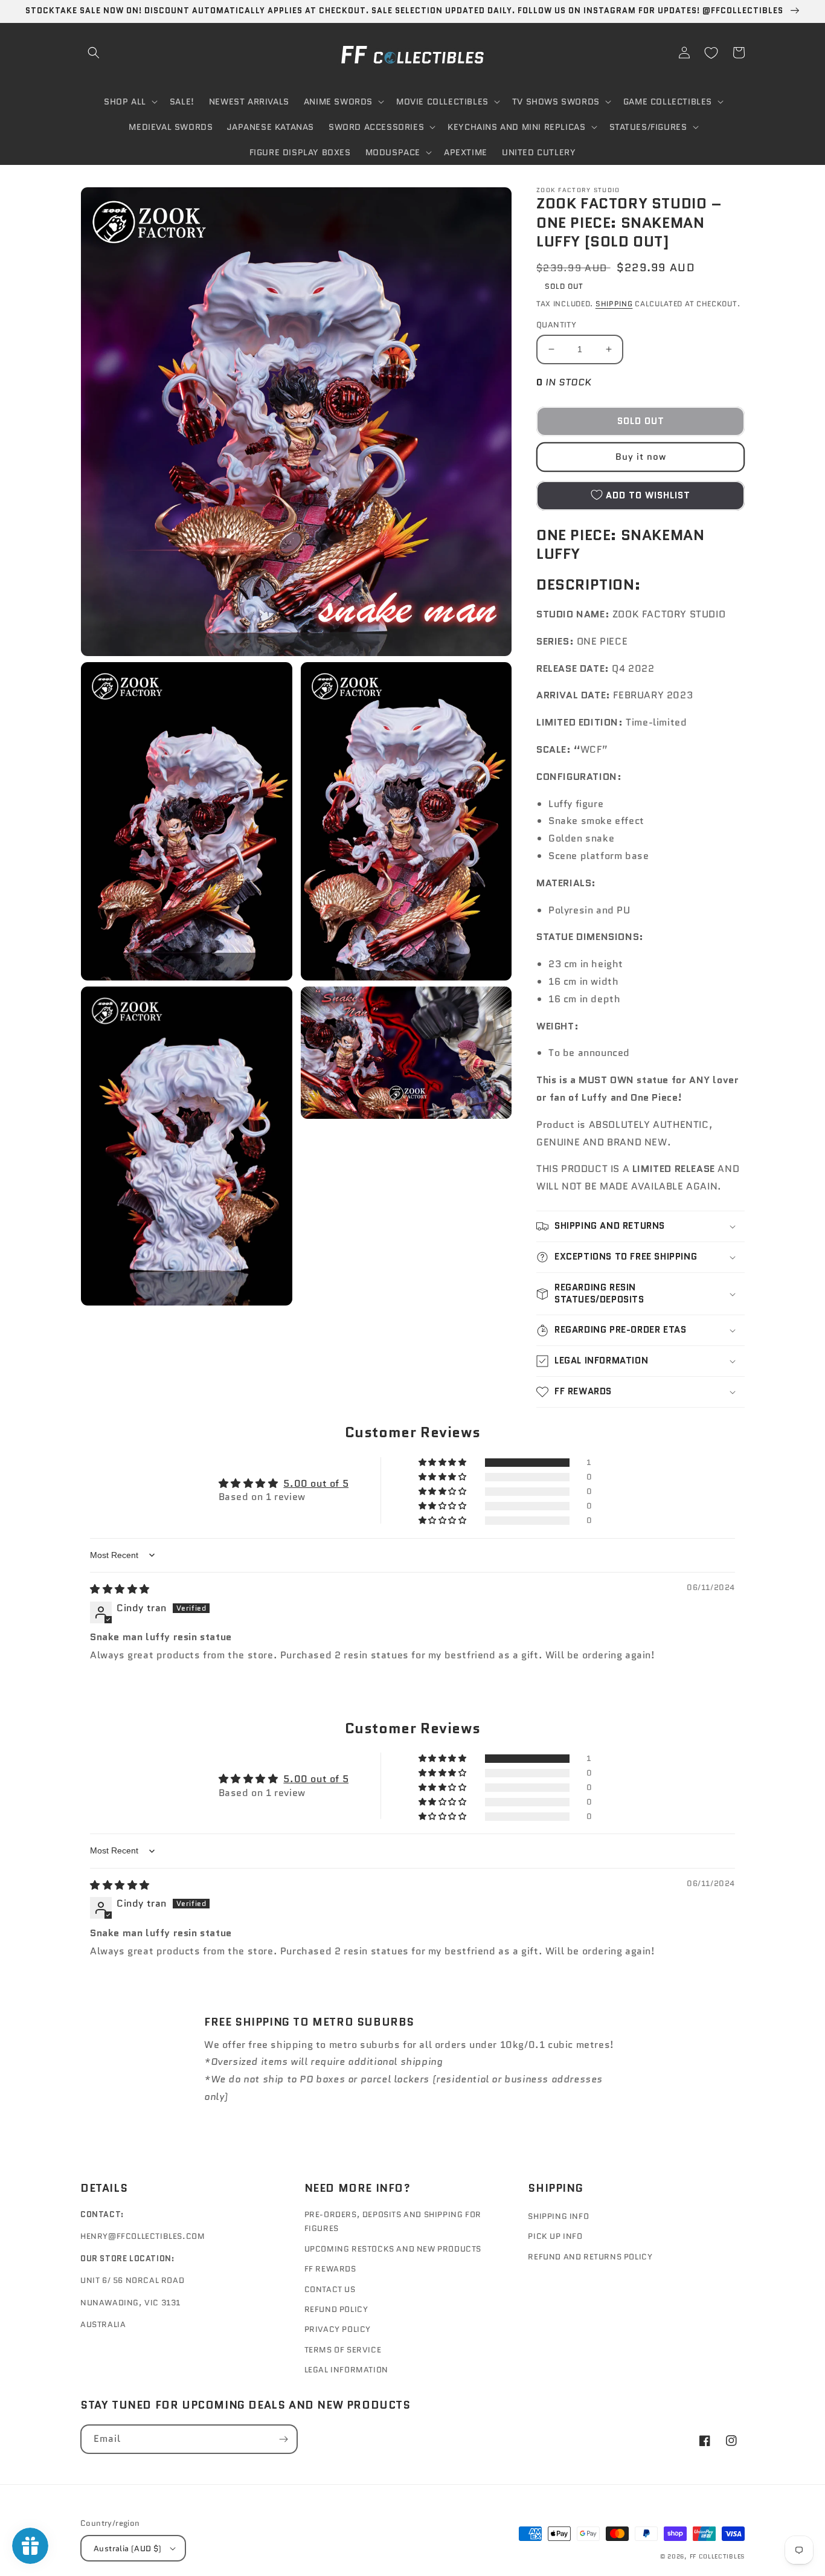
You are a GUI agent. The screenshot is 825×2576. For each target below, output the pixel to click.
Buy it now (641, 457)
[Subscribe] (283, 2439)
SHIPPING (614, 304)
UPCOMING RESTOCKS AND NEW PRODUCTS (393, 2249)
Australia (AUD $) (128, 2549)
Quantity (556, 325)
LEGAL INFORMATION (346, 2370)
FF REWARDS (330, 2269)
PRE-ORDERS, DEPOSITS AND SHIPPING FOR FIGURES (393, 2221)
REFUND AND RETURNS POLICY (590, 2257)
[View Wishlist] (711, 53)
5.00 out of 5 (316, 1483)
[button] (94, 53)
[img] (120, 1589)
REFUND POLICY (336, 2309)
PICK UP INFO (555, 2236)
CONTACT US (330, 2289)
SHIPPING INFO (558, 2216)
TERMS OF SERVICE (343, 2350)
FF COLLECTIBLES (717, 2556)
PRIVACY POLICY (338, 2329)
